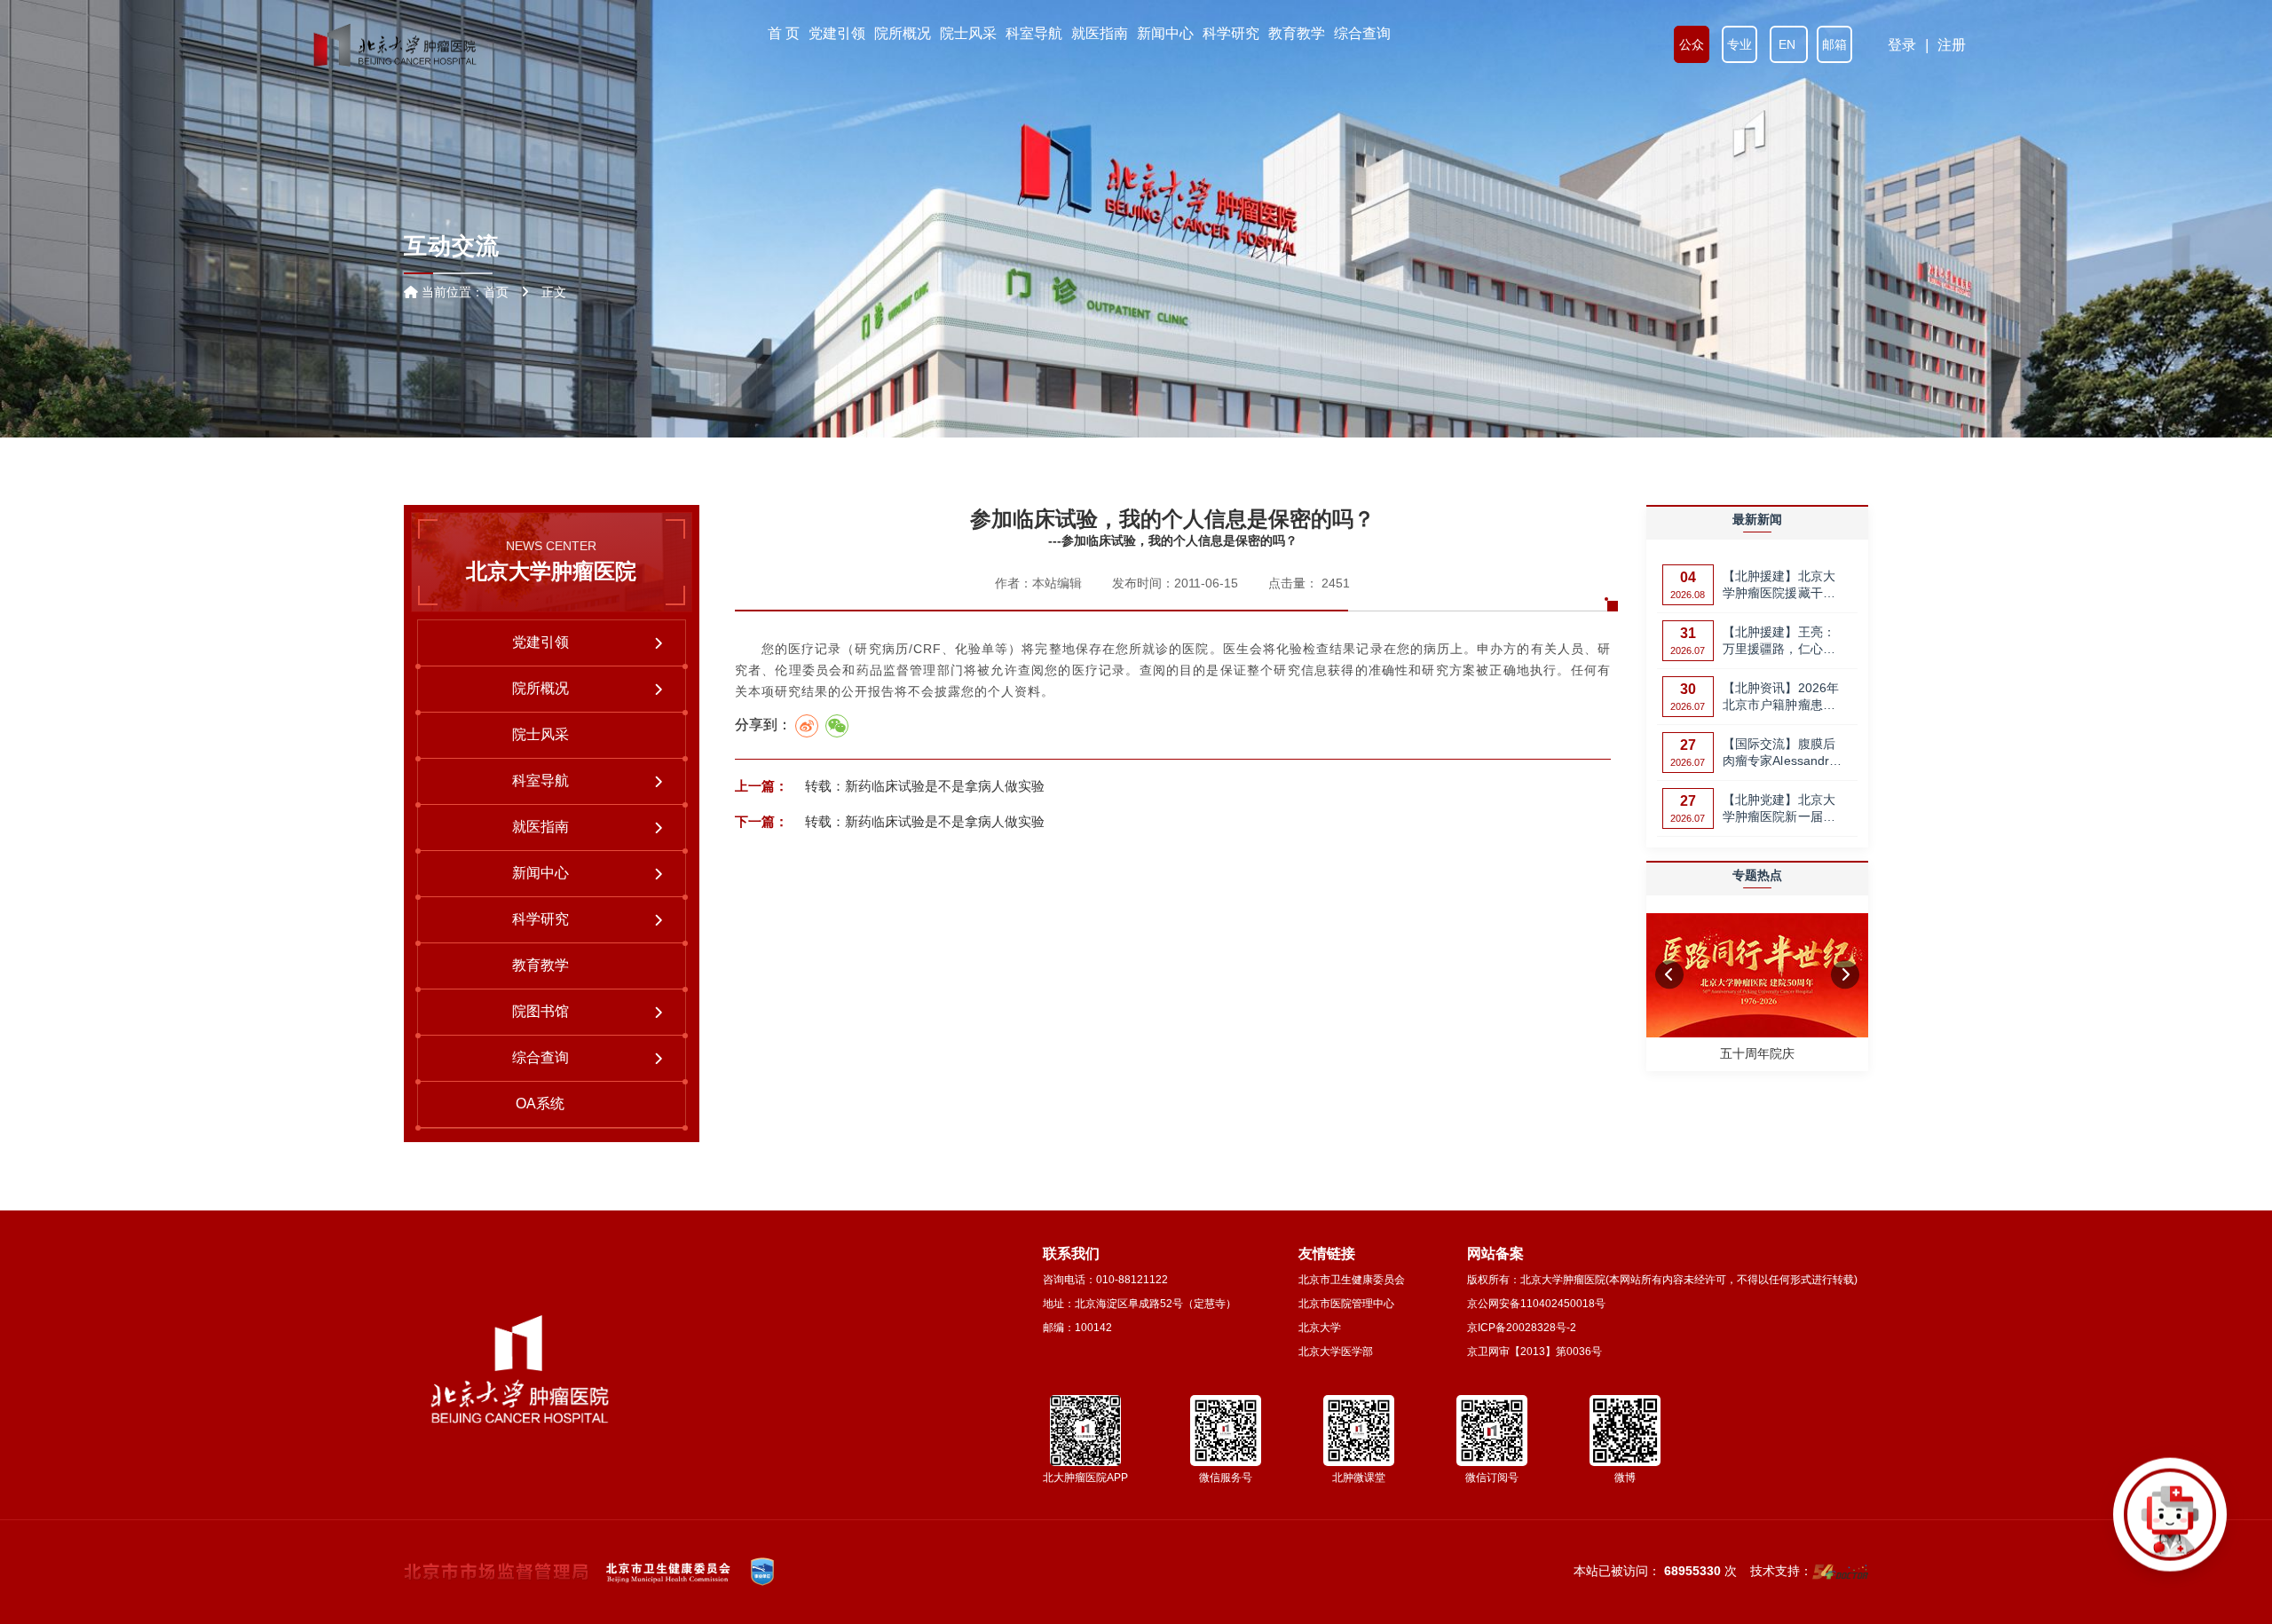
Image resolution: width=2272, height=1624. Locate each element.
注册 (1952, 45)
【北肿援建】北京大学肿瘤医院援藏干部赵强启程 (1779, 586)
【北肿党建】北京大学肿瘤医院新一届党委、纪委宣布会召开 (1779, 810)
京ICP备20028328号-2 (1522, 1328)
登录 (1902, 45)
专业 (1739, 44)
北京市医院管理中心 (1346, 1304)
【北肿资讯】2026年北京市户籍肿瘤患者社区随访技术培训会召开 (1781, 698)
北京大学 (1320, 1328)
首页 (496, 292)
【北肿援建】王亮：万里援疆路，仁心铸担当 (1779, 642)
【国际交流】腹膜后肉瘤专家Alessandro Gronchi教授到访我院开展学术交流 (1783, 754)
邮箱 (1834, 44)
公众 (1692, 44)
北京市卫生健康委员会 (1352, 1280)
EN (1789, 44)
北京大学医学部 (1336, 1352)
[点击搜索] (2170, 1522)
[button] (1669, 974)
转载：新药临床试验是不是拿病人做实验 (923, 786)
